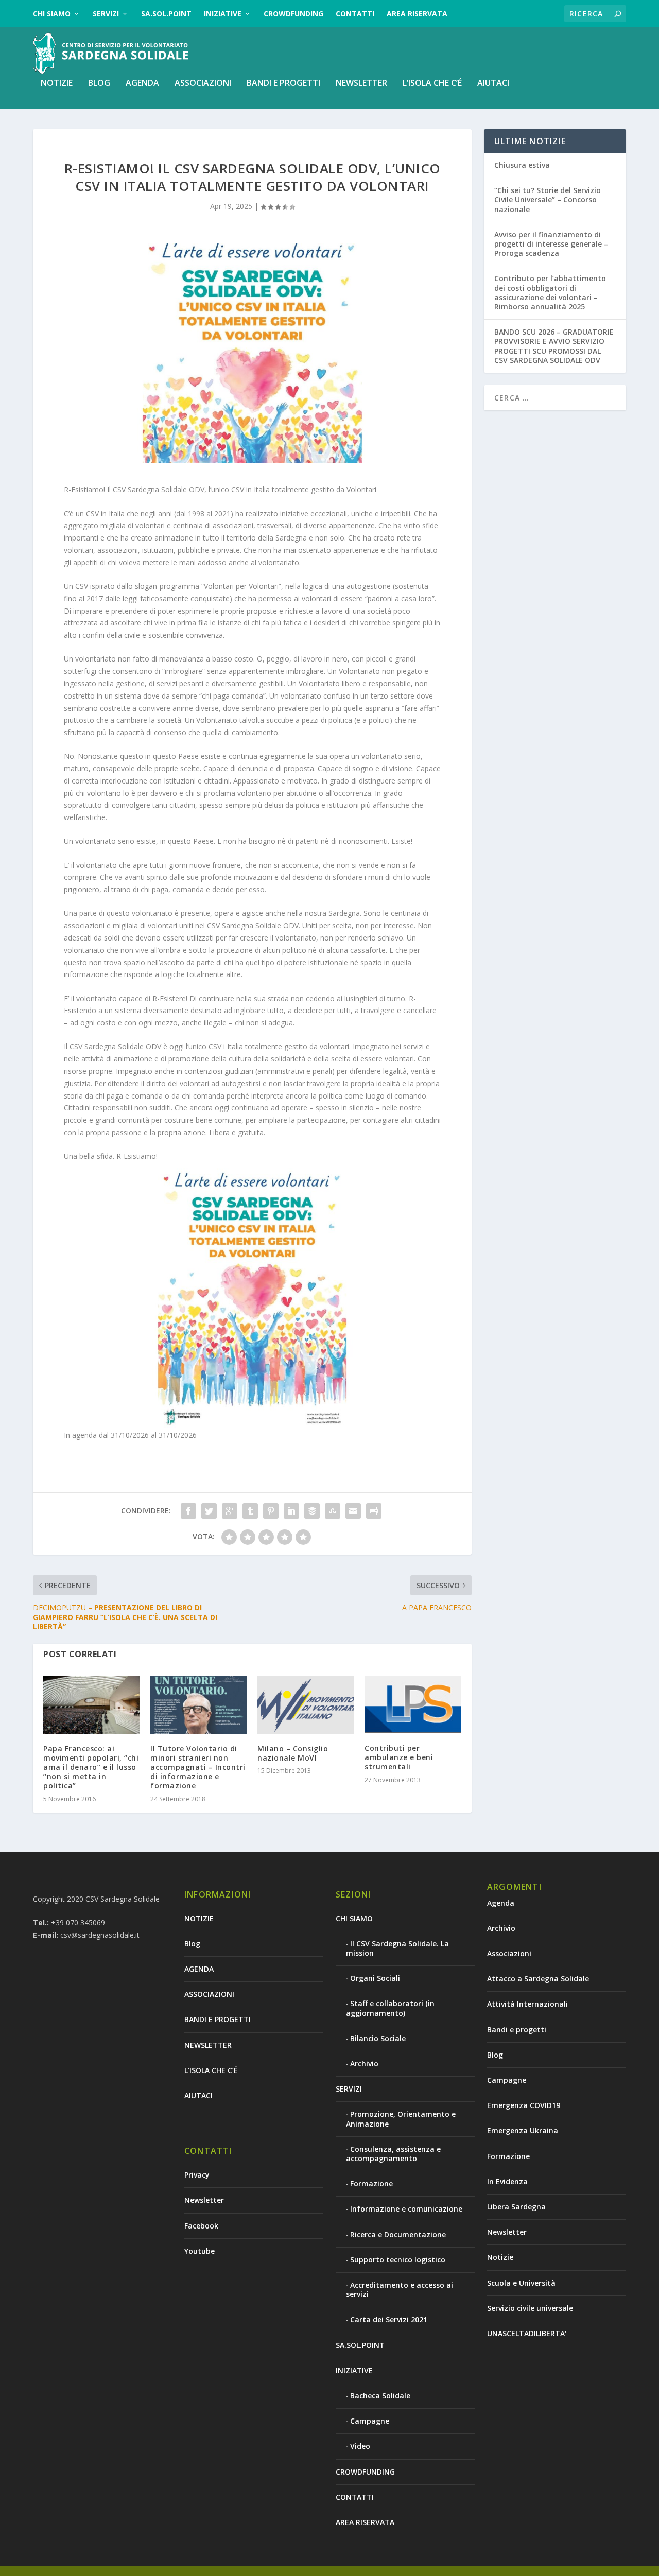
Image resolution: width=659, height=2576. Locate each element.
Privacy (197, 2175)
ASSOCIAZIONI (203, 84)
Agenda (501, 1903)
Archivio (364, 2064)
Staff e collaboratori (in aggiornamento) (390, 2008)
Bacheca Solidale (380, 2396)
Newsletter (204, 2200)
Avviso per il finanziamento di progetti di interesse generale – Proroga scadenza (551, 244)
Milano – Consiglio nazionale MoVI (293, 1753)
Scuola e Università (521, 2283)
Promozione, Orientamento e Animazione (401, 2119)
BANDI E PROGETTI (283, 84)
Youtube (200, 2251)
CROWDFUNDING (293, 14)
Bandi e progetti (517, 2030)
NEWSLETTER (361, 84)
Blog (99, 84)
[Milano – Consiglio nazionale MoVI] (306, 1705)
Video (360, 2446)
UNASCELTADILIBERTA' (527, 2333)
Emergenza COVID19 (524, 2105)
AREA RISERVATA (417, 14)
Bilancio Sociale (378, 2038)
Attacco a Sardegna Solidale (538, 1979)
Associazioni (509, 1953)
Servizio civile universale (530, 2308)
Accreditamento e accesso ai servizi (400, 2290)
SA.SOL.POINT (166, 14)
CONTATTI (355, 14)
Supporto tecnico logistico (398, 2260)
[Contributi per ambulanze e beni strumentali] (413, 1704)
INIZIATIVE (223, 14)
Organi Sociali (375, 1978)
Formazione (371, 2183)
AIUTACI (493, 84)
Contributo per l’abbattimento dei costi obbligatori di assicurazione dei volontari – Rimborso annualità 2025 (550, 292)
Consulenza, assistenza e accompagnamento (393, 2154)
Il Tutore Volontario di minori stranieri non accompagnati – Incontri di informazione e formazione (198, 1767)
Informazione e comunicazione (406, 2209)
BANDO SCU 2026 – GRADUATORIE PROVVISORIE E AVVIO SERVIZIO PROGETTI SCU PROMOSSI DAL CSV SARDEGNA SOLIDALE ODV (554, 346)
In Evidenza (507, 2181)
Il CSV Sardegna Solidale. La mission (397, 1948)
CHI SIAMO (52, 14)
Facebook (201, 2226)
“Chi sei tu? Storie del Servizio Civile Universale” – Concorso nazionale (548, 199)
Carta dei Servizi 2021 (389, 2319)
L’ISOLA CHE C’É (432, 84)
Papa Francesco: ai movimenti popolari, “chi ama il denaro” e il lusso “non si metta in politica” (91, 1767)
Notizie (500, 2257)
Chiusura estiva (522, 165)
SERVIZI (106, 14)
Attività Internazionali (527, 2004)
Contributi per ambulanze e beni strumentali (399, 1757)
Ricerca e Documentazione (398, 2234)
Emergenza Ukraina (523, 2130)
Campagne (370, 2421)
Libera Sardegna (516, 2207)
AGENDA (142, 84)
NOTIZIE (57, 84)
